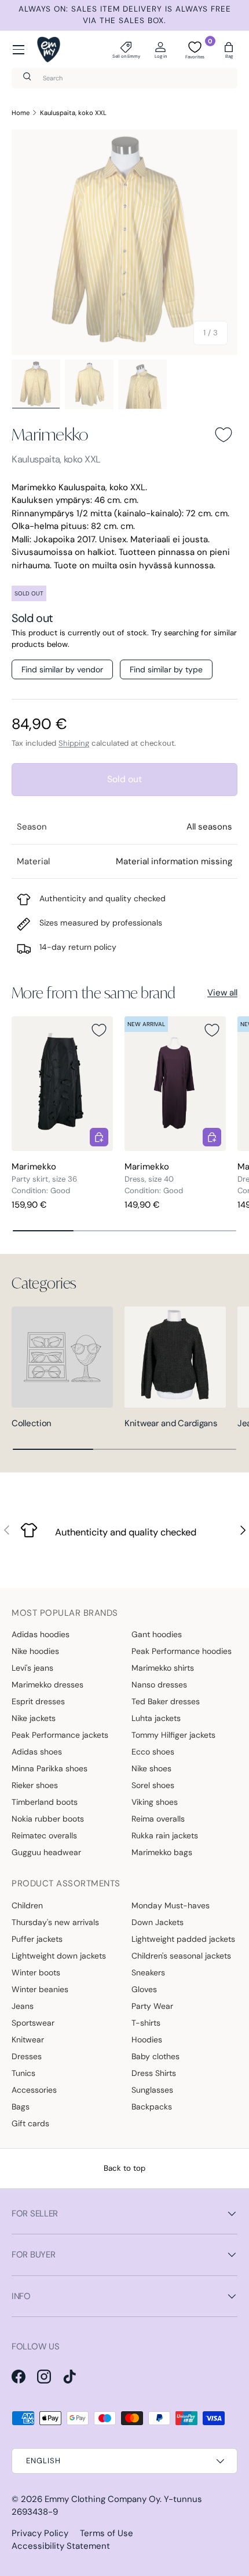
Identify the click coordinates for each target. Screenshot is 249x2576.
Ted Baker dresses (166, 1701)
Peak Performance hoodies (182, 1651)
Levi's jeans (32, 1668)
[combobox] (124, 78)
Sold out (124, 779)
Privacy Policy (40, 2533)
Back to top (124, 2168)
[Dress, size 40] (175, 1084)
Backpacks (152, 2107)
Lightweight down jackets (59, 1956)
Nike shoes (151, 1768)
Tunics (23, 2073)
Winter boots (36, 1972)
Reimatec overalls (44, 1835)
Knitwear (28, 2040)
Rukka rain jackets (165, 1835)
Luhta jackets (156, 1718)
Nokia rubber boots (48, 1819)
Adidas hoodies (41, 1634)
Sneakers (148, 1972)
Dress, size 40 (149, 1179)
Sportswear (33, 2023)
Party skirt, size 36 (44, 1179)
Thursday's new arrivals (55, 1922)
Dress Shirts (154, 2073)
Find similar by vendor (62, 669)
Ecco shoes (153, 1752)
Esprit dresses (38, 1701)
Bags (21, 2107)
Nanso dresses (159, 1685)
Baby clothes (155, 2056)
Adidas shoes (37, 1752)
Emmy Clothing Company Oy (102, 2499)
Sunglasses (152, 2090)
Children (27, 1905)
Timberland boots (45, 1802)
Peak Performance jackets (60, 1735)
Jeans (23, 2006)
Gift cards (30, 2123)
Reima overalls (158, 1819)
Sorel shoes (153, 1785)
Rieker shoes (35, 1785)
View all (222, 993)
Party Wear (152, 2006)
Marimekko (50, 434)
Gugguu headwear (46, 1852)
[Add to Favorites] (224, 435)
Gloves (144, 1989)
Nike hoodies (35, 1651)
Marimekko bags (162, 1852)
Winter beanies (40, 1989)
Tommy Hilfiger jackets (173, 1735)
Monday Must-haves (171, 1905)
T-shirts (146, 2023)
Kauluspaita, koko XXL (73, 113)
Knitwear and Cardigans (171, 1423)
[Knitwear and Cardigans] (175, 1357)
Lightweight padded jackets (183, 1939)
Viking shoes (155, 1802)
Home (21, 113)
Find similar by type (166, 669)
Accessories (34, 2090)
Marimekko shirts (163, 1668)
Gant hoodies (157, 1634)
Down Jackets (158, 1922)
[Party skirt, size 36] (62, 1084)
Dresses (27, 2056)
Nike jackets (34, 1718)
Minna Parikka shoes (50, 1768)
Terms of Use (107, 2533)
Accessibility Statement (61, 2546)
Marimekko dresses (47, 1685)
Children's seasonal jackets (181, 1956)
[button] (229, 50)
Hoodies (147, 2040)
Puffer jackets (37, 1939)
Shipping (74, 743)
